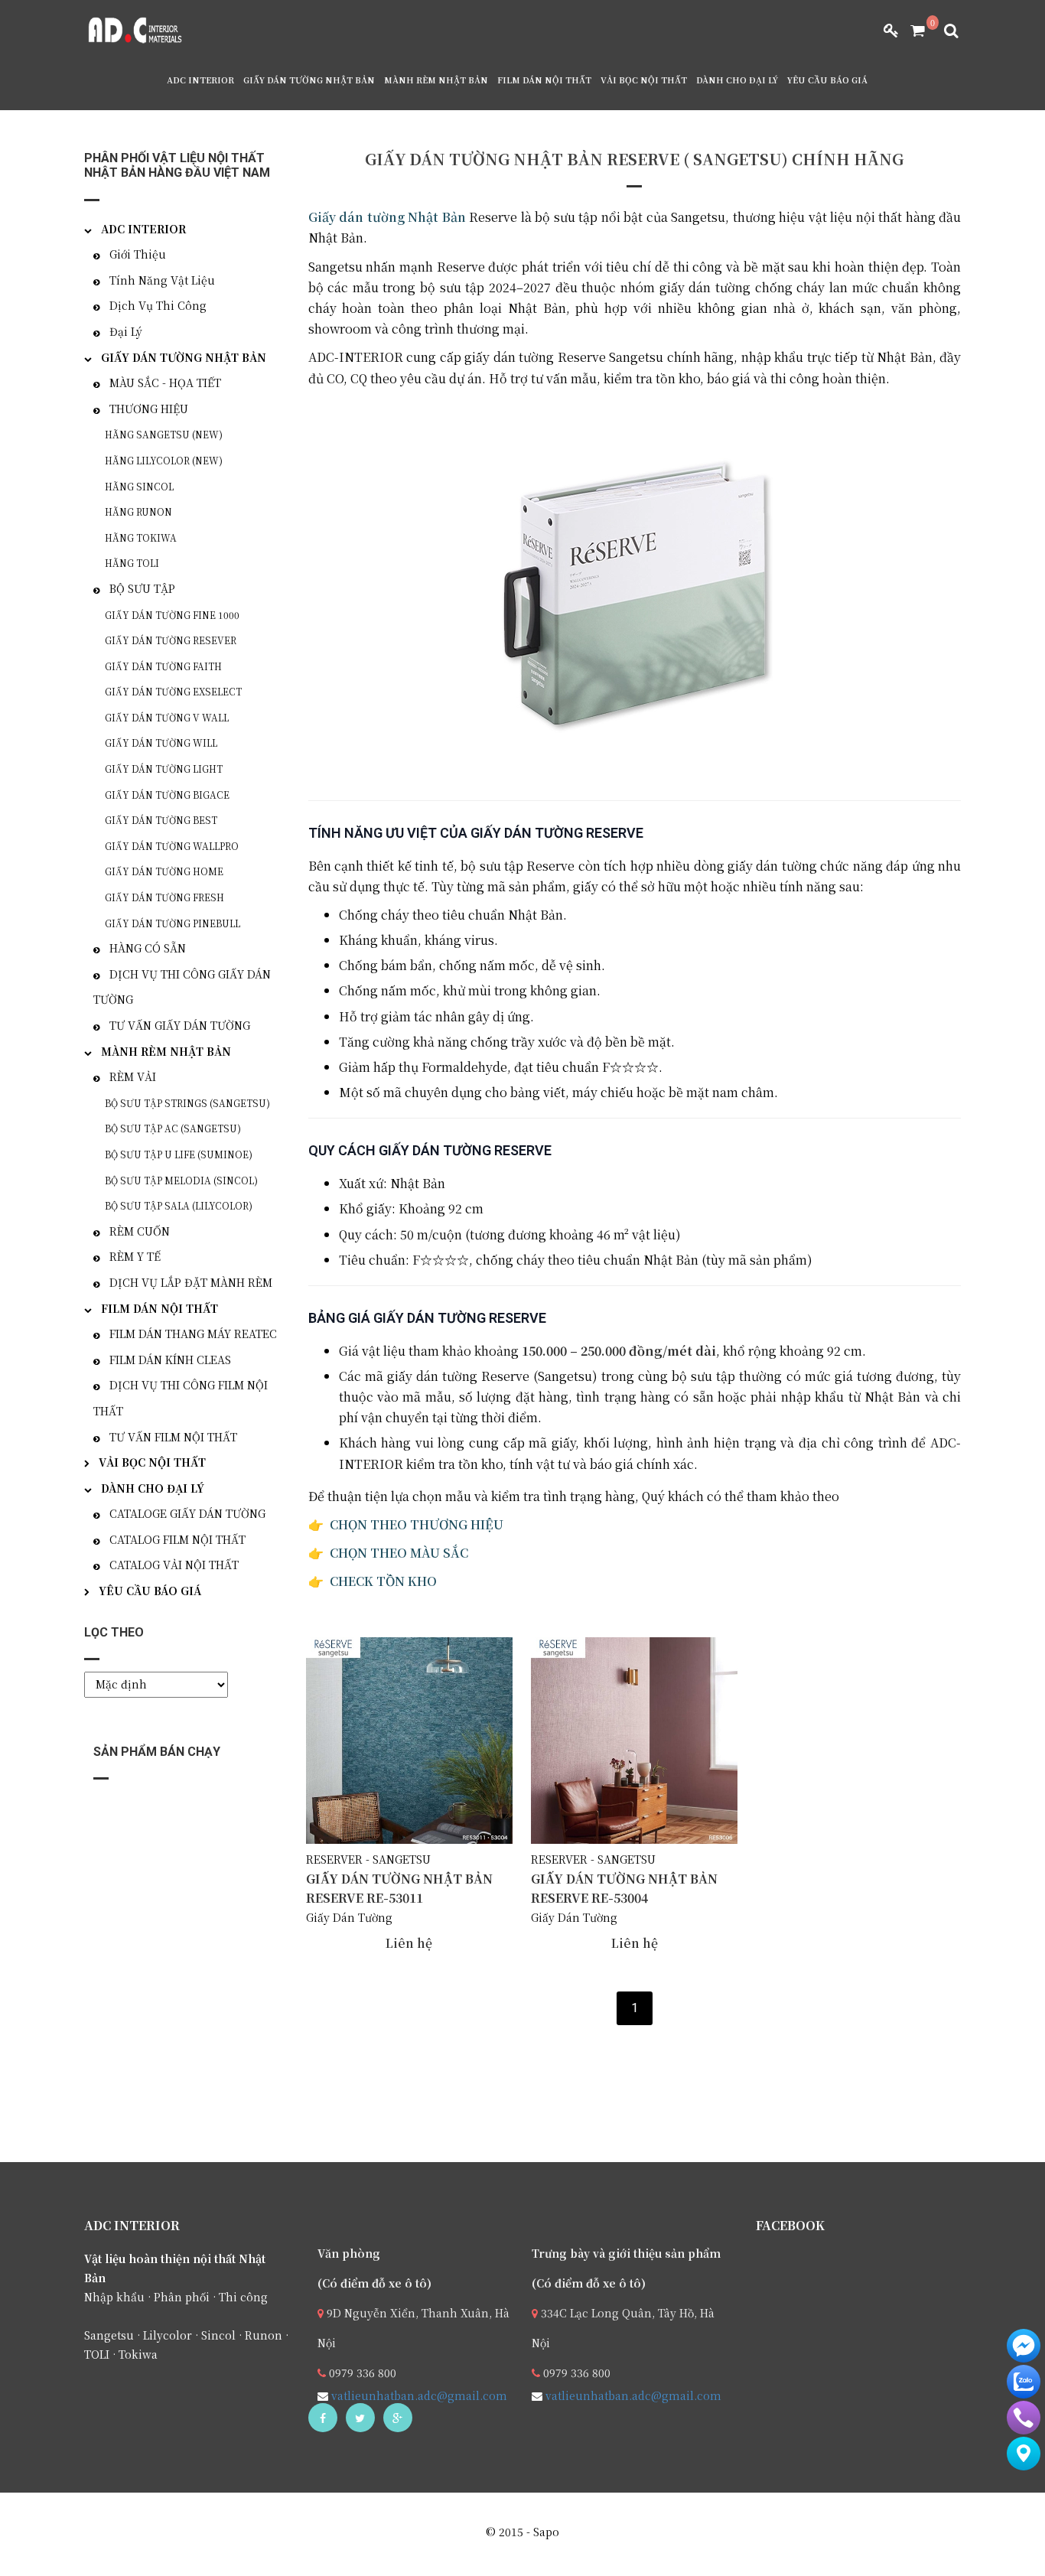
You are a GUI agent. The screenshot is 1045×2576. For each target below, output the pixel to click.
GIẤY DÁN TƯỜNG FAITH (163, 666)
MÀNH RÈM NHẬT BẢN (436, 80)
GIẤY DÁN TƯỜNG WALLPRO (172, 846)
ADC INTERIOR (200, 80)
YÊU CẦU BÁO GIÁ (827, 80)
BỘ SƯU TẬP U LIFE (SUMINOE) (179, 1154)
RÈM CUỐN (140, 1231)
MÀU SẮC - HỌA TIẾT (165, 383)
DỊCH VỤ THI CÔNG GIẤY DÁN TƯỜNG (182, 987)
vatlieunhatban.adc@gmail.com (418, 2395)
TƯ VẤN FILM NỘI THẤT (173, 1437)
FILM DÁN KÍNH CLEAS (170, 1360)
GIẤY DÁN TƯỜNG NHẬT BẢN (309, 80)
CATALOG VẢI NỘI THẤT (174, 1565)
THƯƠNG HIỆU (149, 409)
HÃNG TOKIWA (141, 537)
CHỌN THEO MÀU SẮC (400, 1553)
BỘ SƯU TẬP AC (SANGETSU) (173, 1128)
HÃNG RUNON (138, 511)
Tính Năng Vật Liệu (162, 280)
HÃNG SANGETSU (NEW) (164, 434)
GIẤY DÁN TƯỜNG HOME (164, 871)
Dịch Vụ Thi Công (158, 305)
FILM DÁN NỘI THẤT (544, 80)
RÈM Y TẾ (135, 1256)
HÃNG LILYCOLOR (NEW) (164, 460)
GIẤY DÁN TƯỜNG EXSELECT (173, 691)
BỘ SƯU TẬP (142, 588)
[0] (912, 31)
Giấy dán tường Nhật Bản (387, 217)
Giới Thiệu (138, 254)
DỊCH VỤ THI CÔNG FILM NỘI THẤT (181, 1398)
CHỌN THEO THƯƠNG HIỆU (417, 1524)
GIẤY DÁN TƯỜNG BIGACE (167, 795)
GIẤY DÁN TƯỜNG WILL (161, 743)
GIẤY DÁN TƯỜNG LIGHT (164, 769)
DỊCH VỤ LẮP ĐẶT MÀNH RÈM (191, 1282)
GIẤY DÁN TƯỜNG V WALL (167, 717)
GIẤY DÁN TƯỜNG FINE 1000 (172, 615)
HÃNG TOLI (132, 563)
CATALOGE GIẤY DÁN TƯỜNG (187, 1513)
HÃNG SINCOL (139, 486)
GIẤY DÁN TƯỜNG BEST (161, 820)
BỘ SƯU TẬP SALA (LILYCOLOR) (179, 1205)
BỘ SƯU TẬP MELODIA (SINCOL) (181, 1180)
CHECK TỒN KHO (383, 1581)
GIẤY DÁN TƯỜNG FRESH (164, 897)
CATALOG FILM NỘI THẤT (177, 1539)
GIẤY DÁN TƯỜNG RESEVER (171, 640)
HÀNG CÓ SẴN (148, 948)
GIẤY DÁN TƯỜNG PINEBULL (173, 923)
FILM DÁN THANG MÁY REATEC (193, 1334)
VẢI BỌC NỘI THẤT (644, 80)
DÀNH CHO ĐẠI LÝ (737, 80)
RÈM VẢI (133, 1076)
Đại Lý (126, 331)
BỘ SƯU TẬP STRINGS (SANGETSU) (187, 1103)
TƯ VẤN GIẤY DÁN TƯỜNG (180, 1025)
